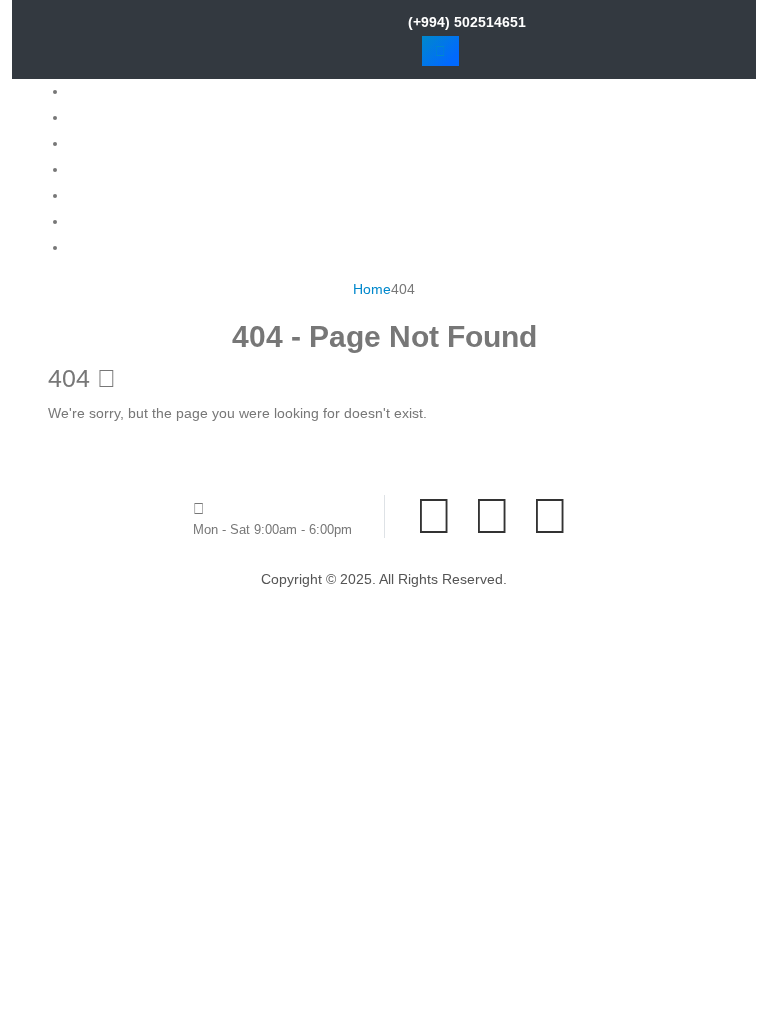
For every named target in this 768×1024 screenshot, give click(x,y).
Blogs (85, 221)
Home (87, 91)
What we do (105, 143)
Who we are (106, 117)
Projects (93, 169)
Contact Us (103, 247)
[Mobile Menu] (440, 51)
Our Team (99, 195)
